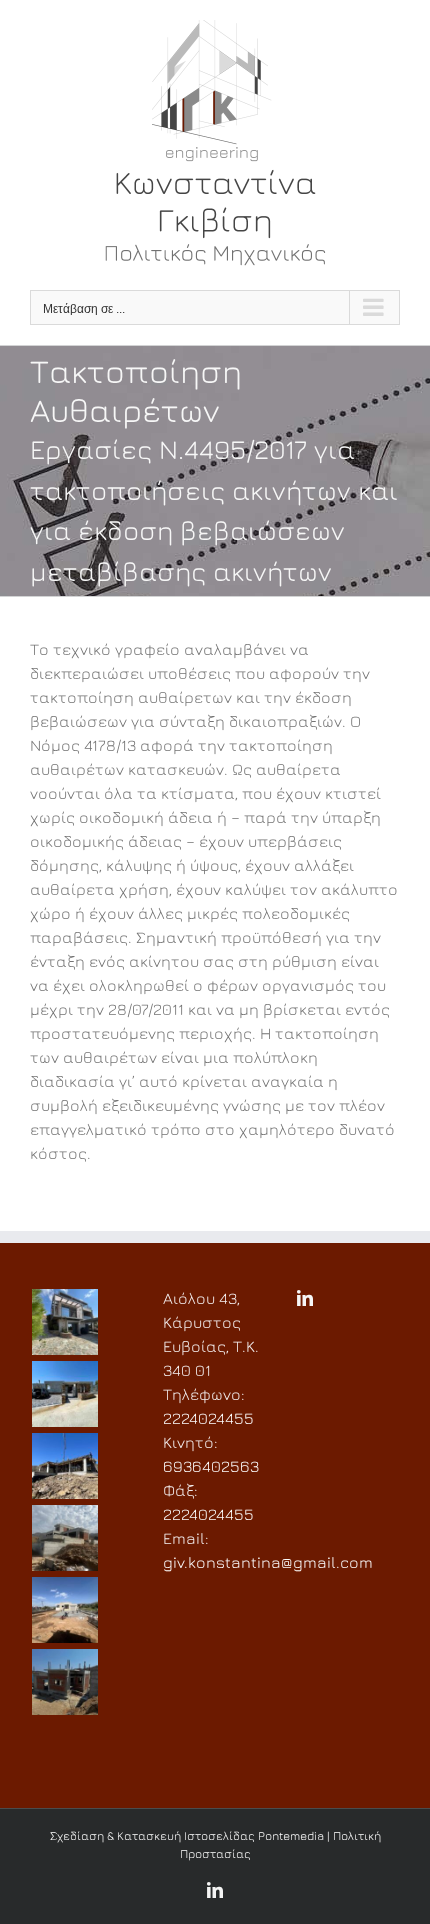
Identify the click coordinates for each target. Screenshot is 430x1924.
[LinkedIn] (305, 1298)
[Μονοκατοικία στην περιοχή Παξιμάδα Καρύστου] (64, 1682)
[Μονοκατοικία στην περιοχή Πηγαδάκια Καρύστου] (64, 1610)
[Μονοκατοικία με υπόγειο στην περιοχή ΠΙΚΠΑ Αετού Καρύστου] (64, 1538)
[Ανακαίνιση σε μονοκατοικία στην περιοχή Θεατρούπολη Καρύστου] (64, 1322)
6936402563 (211, 1466)
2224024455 (208, 1418)
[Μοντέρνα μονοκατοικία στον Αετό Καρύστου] (64, 1394)
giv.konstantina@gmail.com (268, 1562)
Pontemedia (291, 1835)
